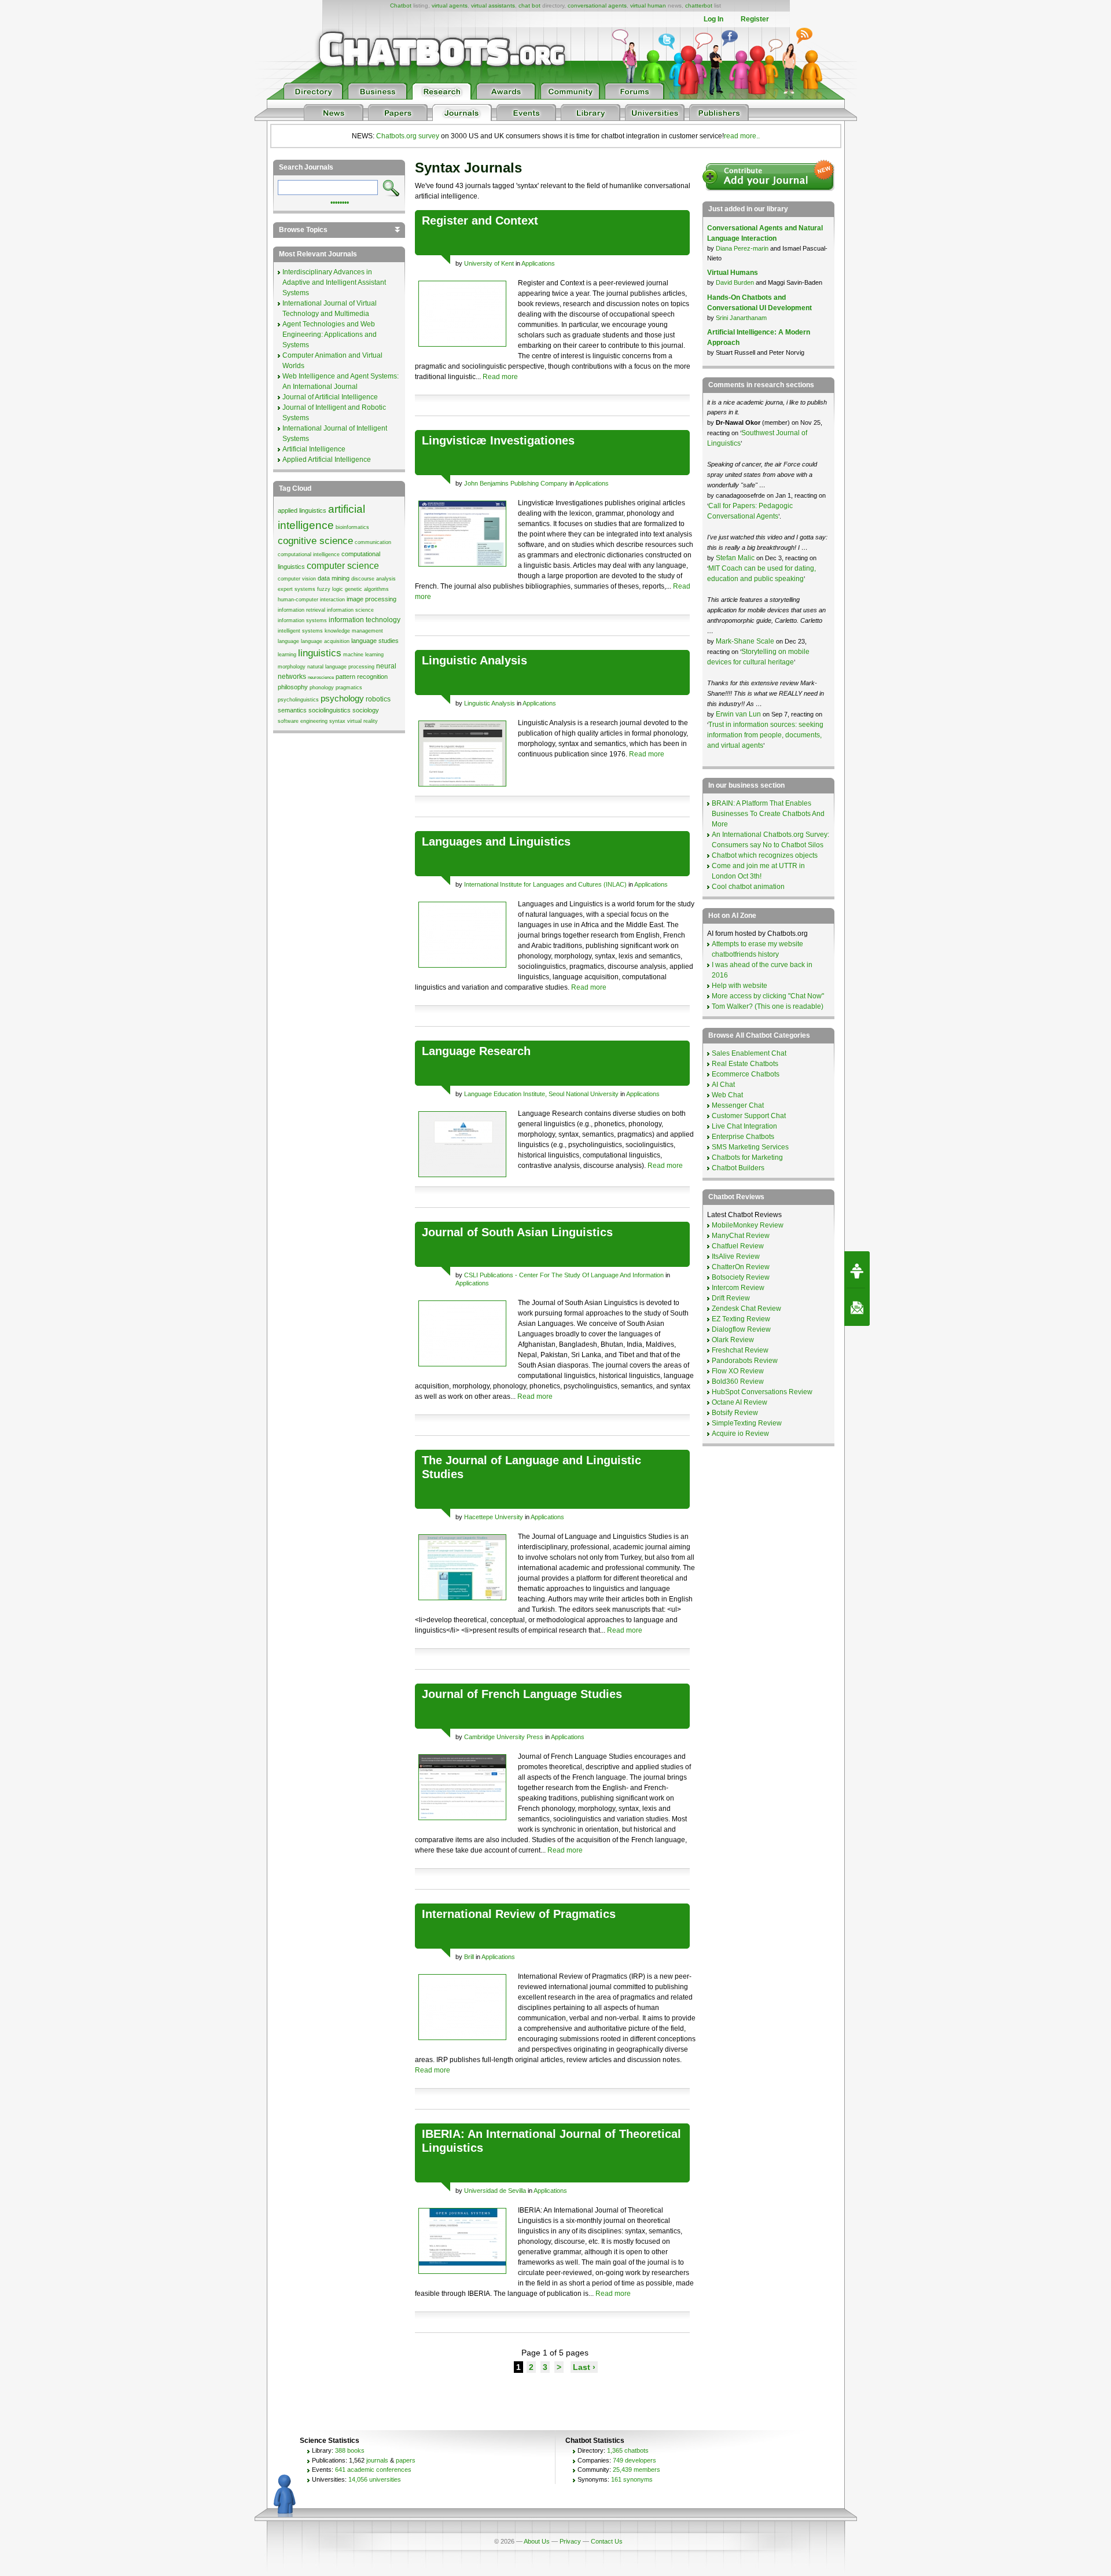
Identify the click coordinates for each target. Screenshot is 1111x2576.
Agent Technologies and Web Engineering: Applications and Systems (330, 335)
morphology (292, 667)
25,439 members (637, 2470)
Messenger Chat (738, 1105)
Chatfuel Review (738, 1246)
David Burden (735, 282)
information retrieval (301, 610)
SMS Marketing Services (750, 1147)
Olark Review (733, 1340)
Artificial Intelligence (314, 449)
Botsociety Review (741, 1277)
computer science (343, 566)
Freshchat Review (740, 1350)
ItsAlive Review (736, 1256)
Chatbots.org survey (408, 136)
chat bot (529, 5)
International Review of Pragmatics (519, 1914)
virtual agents (450, 5)
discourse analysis (374, 579)
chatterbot (699, 5)
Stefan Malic (736, 558)
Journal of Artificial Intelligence (330, 397)
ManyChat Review (741, 1236)
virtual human (648, 5)
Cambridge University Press (504, 1737)
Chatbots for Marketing (747, 1157)
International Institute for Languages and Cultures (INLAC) (545, 884)
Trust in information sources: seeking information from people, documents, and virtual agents (765, 735)
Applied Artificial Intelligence (327, 460)
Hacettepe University (494, 1517)
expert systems (297, 589)
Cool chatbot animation (748, 887)
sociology (366, 710)
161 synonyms (632, 2479)
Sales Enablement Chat (749, 1053)
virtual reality (363, 721)
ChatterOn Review (741, 1267)
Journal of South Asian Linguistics (517, 1232)
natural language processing (341, 667)
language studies (375, 641)
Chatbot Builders (738, 1168)
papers (406, 2460)
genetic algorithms (367, 589)
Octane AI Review (740, 1402)
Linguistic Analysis (474, 660)
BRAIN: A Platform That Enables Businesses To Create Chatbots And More (768, 814)
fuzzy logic (330, 589)
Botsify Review (735, 1413)
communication (373, 542)
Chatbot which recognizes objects (765, 855)
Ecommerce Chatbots (746, 1074)
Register (755, 19)
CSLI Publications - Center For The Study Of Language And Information (564, 1275)
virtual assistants (493, 5)
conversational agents (597, 5)
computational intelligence (309, 554)
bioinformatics (352, 527)
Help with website (740, 986)
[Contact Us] (857, 1307)
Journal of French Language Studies (522, 1694)
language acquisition (325, 641)
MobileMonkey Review (748, 1225)
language (288, 641)
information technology (365, 620)
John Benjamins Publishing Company (516, 483)
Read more (500, 377)
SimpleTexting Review (747, 1423)
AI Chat (723, 1085)
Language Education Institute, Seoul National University (541, 1094)
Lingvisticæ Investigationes (498, 440)
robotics (378, 699)
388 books (350, 2450)
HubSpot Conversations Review (762, 1392)
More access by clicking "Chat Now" (768, 996)
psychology (342, 699)
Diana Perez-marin (742, 248)
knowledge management (354, 631)
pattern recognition (362, 677)
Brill (469, 1957)
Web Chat (727, 1095)
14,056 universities (375, 2479)
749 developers (634, 2460)
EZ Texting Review (741, 1319)
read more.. (742, 136)
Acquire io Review (740, 1434)
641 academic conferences (373, 2470)
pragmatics (349, 688)
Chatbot (401, 5)
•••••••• (340, 201)
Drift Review (731, 1298)
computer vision (297, 579)
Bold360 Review (738, 1381)
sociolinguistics (330, 710)
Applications (538, 263)
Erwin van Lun (739, 714)
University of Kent (489, 263)
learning (287, 655)
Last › (584, 2367)
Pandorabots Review (745, 1361)
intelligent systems (300, 631)
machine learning (363, 655)
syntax (337, 721)
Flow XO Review (738, 1371)
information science (350, 610)
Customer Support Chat (749, 1116)
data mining (334, 578)
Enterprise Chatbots (743, 1137)
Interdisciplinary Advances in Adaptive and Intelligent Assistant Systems (334, 282)
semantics (292, 710)
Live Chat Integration (744, 1126)
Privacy (570, 2541)
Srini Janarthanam (741, 318)
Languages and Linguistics (496, 841)
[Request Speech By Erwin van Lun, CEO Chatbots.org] (857, 1270)
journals (377, 2460)
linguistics (320, 653)
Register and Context (480, 221)
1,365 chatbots (628, 2450)
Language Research (476, 1051)
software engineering (303, 721)
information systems (302, 620)
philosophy (293, 687)
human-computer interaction (311, 600)
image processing (371, 599)
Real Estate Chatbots (745, 1064)
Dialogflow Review (741, 1329)
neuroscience (321, 677)
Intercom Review (738, 1288)
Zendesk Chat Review (746, 1309)
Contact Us (607, 2541)
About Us (537, 2541)
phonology (322, 688)
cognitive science (315, 541)
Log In (713, 19)
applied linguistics (302, 510)
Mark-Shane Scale (746, 641)
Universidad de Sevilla (495, 2191)
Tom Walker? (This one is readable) (768, 1006)
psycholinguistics (298, 700)
